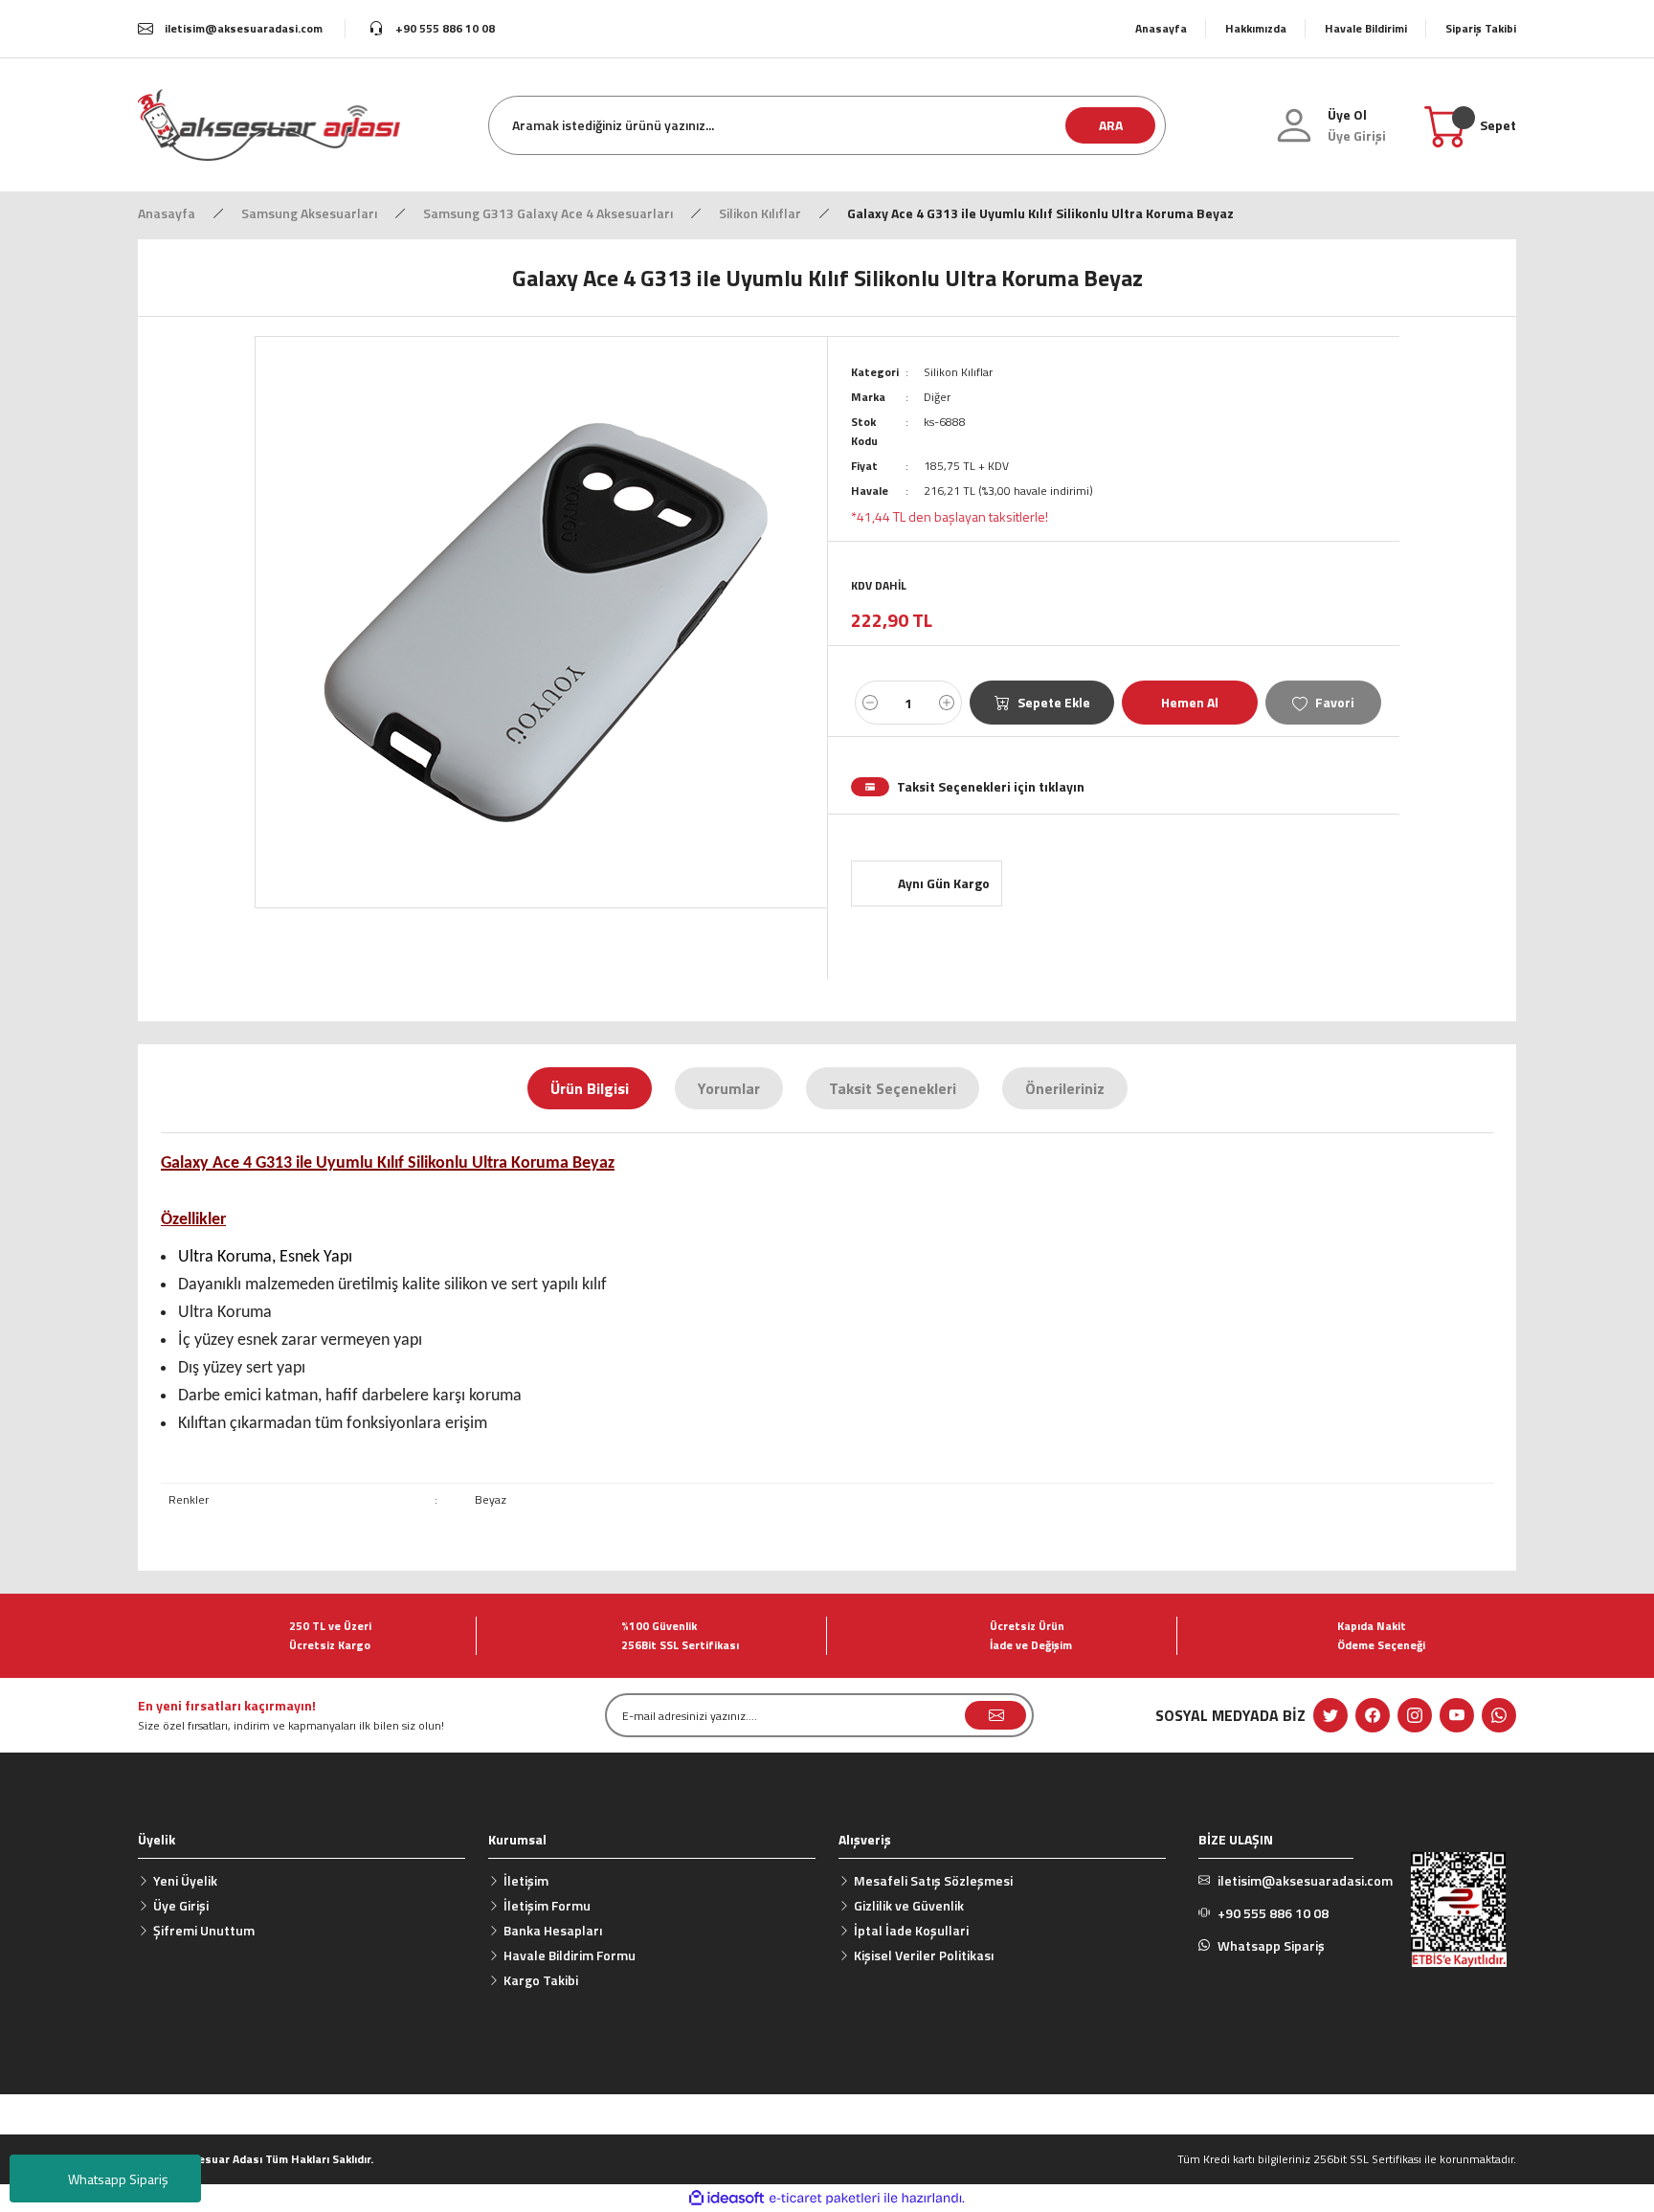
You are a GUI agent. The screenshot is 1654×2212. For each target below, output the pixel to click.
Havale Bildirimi (1366, 28)
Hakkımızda (1256, 28)
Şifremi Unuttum (204, 1930)
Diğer (937, 397)
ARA (1111, 125)
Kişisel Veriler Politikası (924, 1955)
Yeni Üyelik (185, 1880)
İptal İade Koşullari (911, 1930)
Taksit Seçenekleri (893, 1088)
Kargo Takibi (541, 1980)
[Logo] (269, 124)
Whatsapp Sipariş (118, 2179)
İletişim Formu (547, 1905)
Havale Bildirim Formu (570, 1955)
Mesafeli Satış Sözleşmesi (933, 1880)
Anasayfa (1161, 28)
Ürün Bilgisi (590, 1088)
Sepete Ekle (1054, 702)
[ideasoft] (726, 2198)
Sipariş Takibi (1481, 28)
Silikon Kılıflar (958, 372)
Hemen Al (1190, 702)
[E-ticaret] (825, 2199)
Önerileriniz (1065, 1088)
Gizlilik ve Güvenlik (909, 1905)
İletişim (526, 1880)
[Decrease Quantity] (870, 703)
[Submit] (995, 1715)
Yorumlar (729, 1088)
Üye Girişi (181, 1905)
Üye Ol (1347, 114)
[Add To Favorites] (1323, 703)
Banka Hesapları (553, 1930)
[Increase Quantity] (947, 703)
